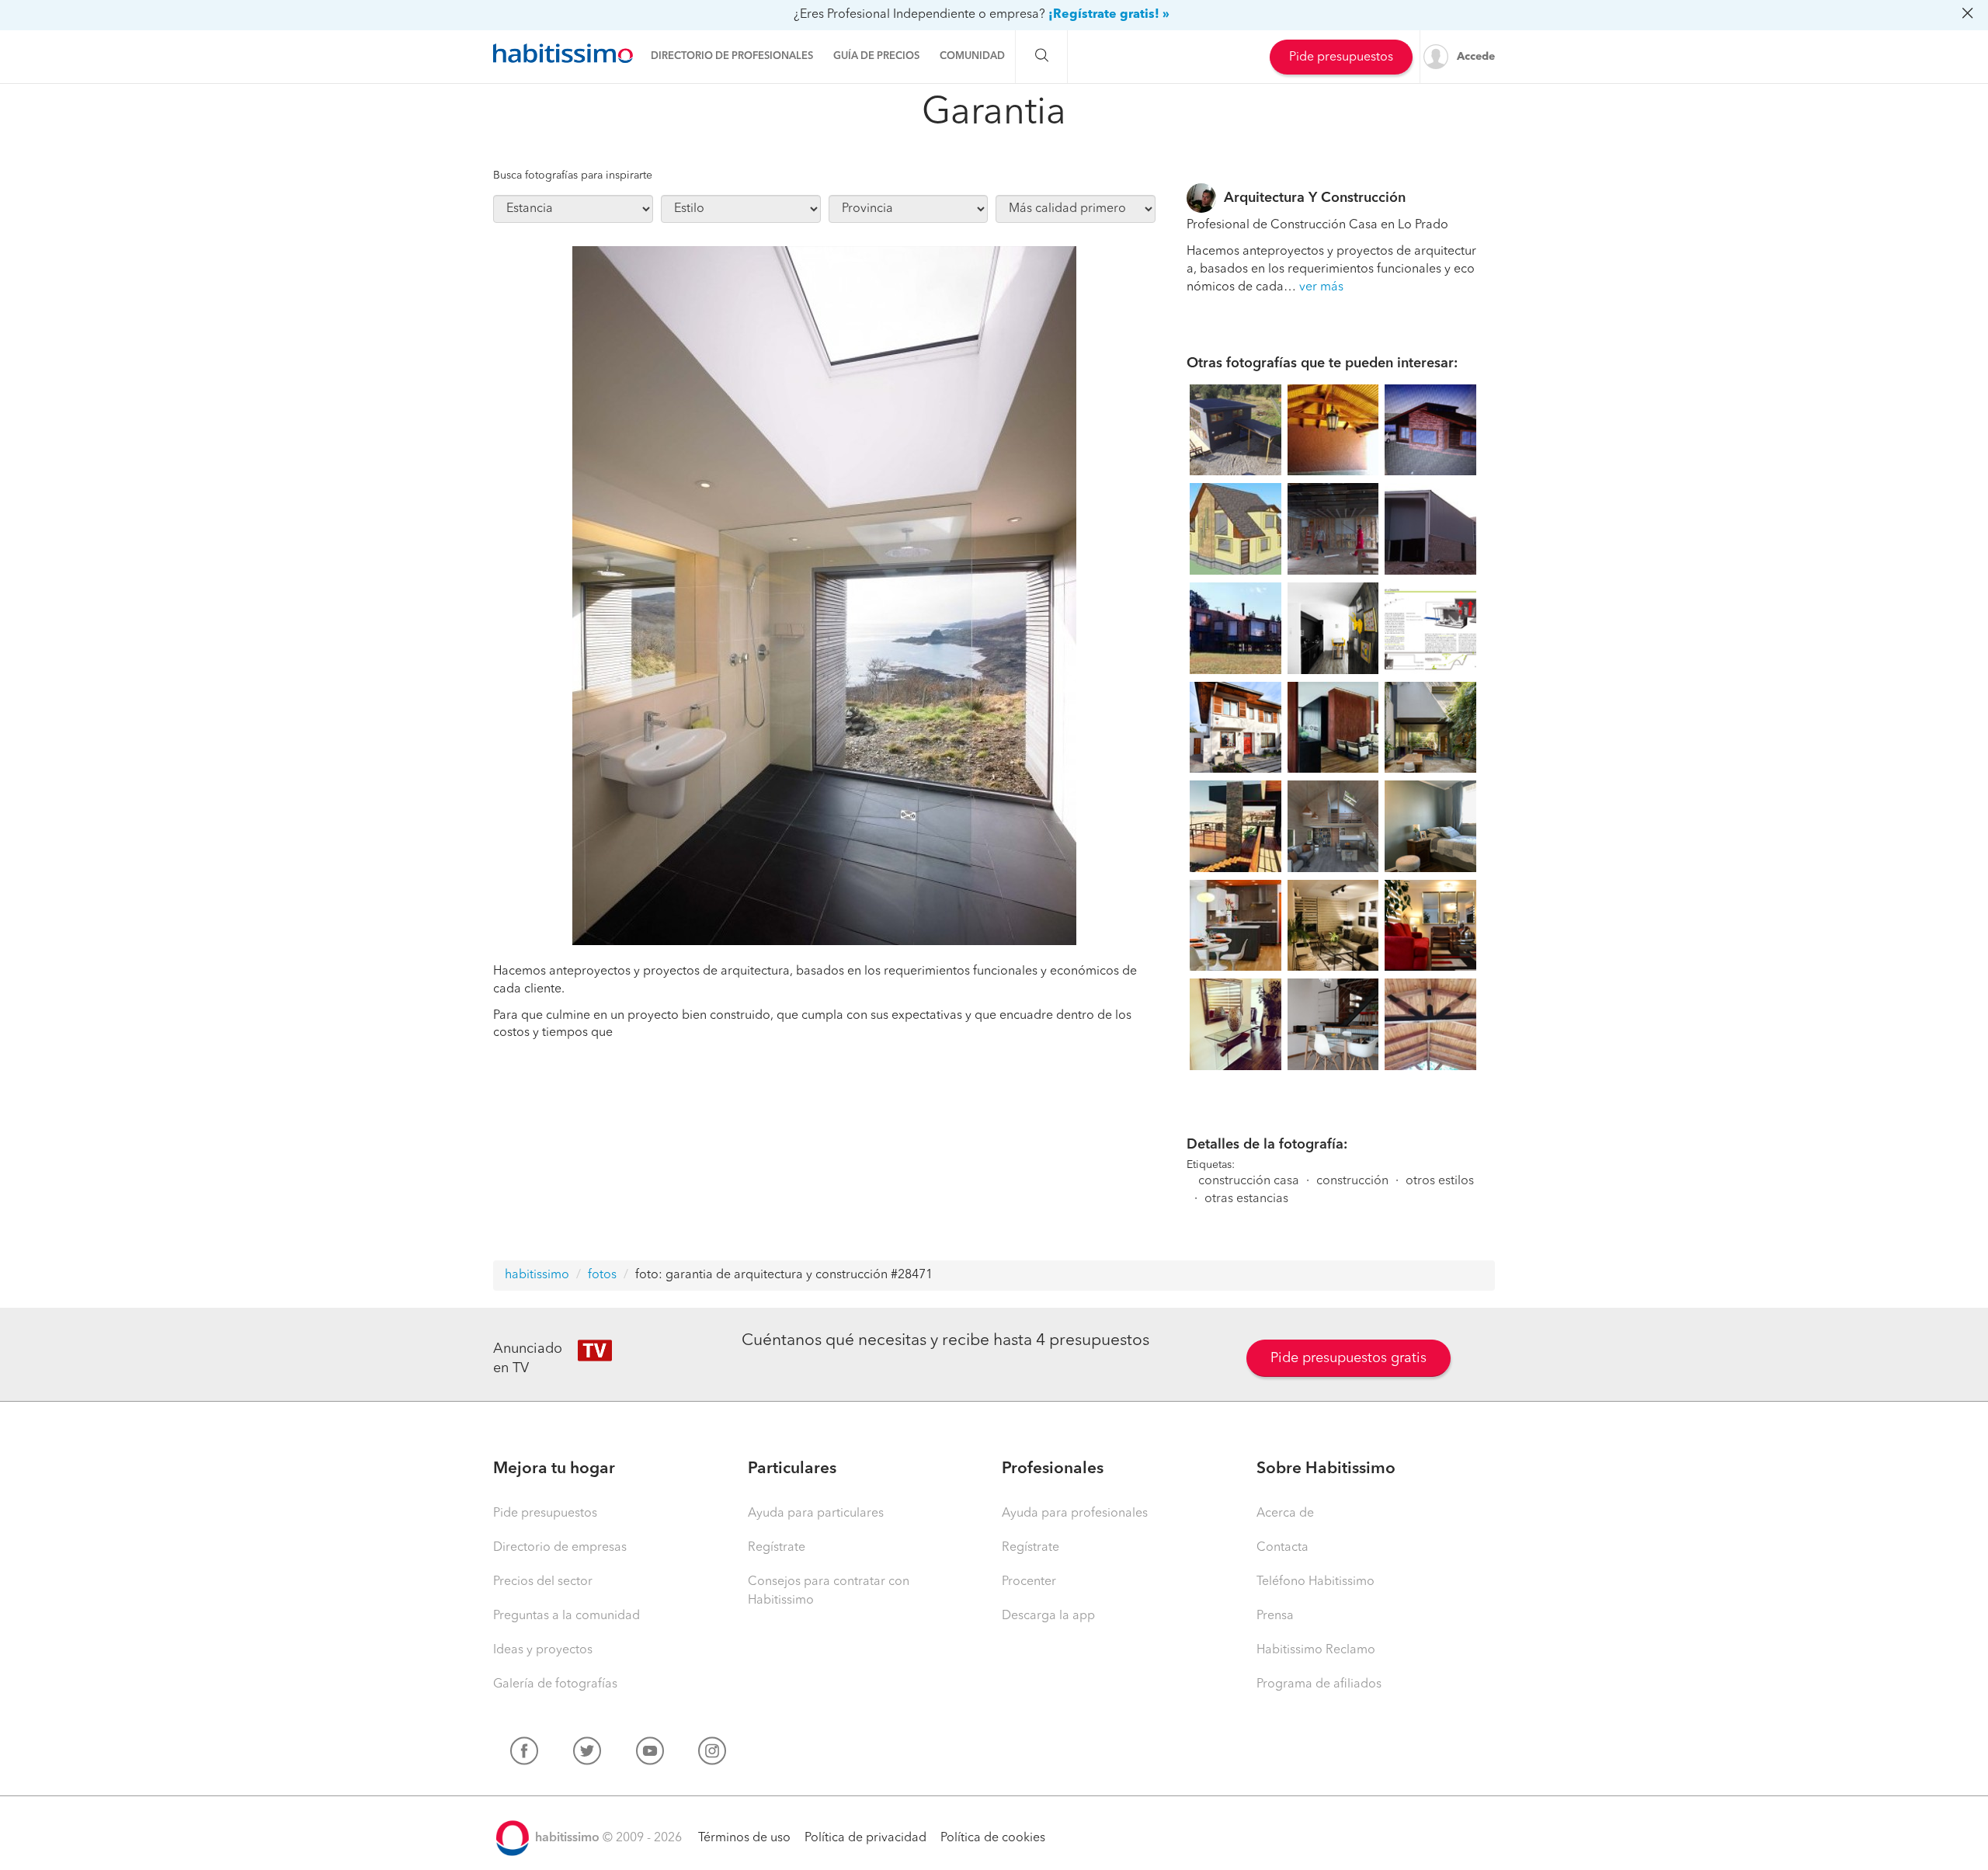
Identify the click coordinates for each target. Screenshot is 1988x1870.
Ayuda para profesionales (1075, 1514)
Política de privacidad (865, 1838)
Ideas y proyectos (543, 1650)
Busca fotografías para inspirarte (573, 176)
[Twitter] (587, 1754)
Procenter (1029, 1582)
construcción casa (1249, 1181)
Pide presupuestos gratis (1349, 1358)
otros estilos (1440, 1181)
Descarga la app (1048, 1616)
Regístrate (777, 1548)
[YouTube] (650, 1754)
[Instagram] (712, 1754)
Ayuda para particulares (816, 1514)
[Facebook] (524, 1754)
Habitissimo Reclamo (1316, 1650)
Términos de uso (744, 1838)
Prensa (1275, 1616)
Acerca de (1285, 1514)
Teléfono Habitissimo (1315, 1582)
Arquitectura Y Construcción (1315, 198)
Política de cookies (993, 1838)
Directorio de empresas (560, 1548)
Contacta (1282, 1548)
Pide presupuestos (1341, 57)
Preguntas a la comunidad (567, 1616)
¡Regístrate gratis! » (1109, 15)
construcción (1352, 1181)
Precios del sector (543, 1582)
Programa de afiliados (1319, 1684)
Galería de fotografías (555, 1684)
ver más (1321, 287)
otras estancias (1246, 1199)
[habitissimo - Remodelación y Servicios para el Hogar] (563, 54)
